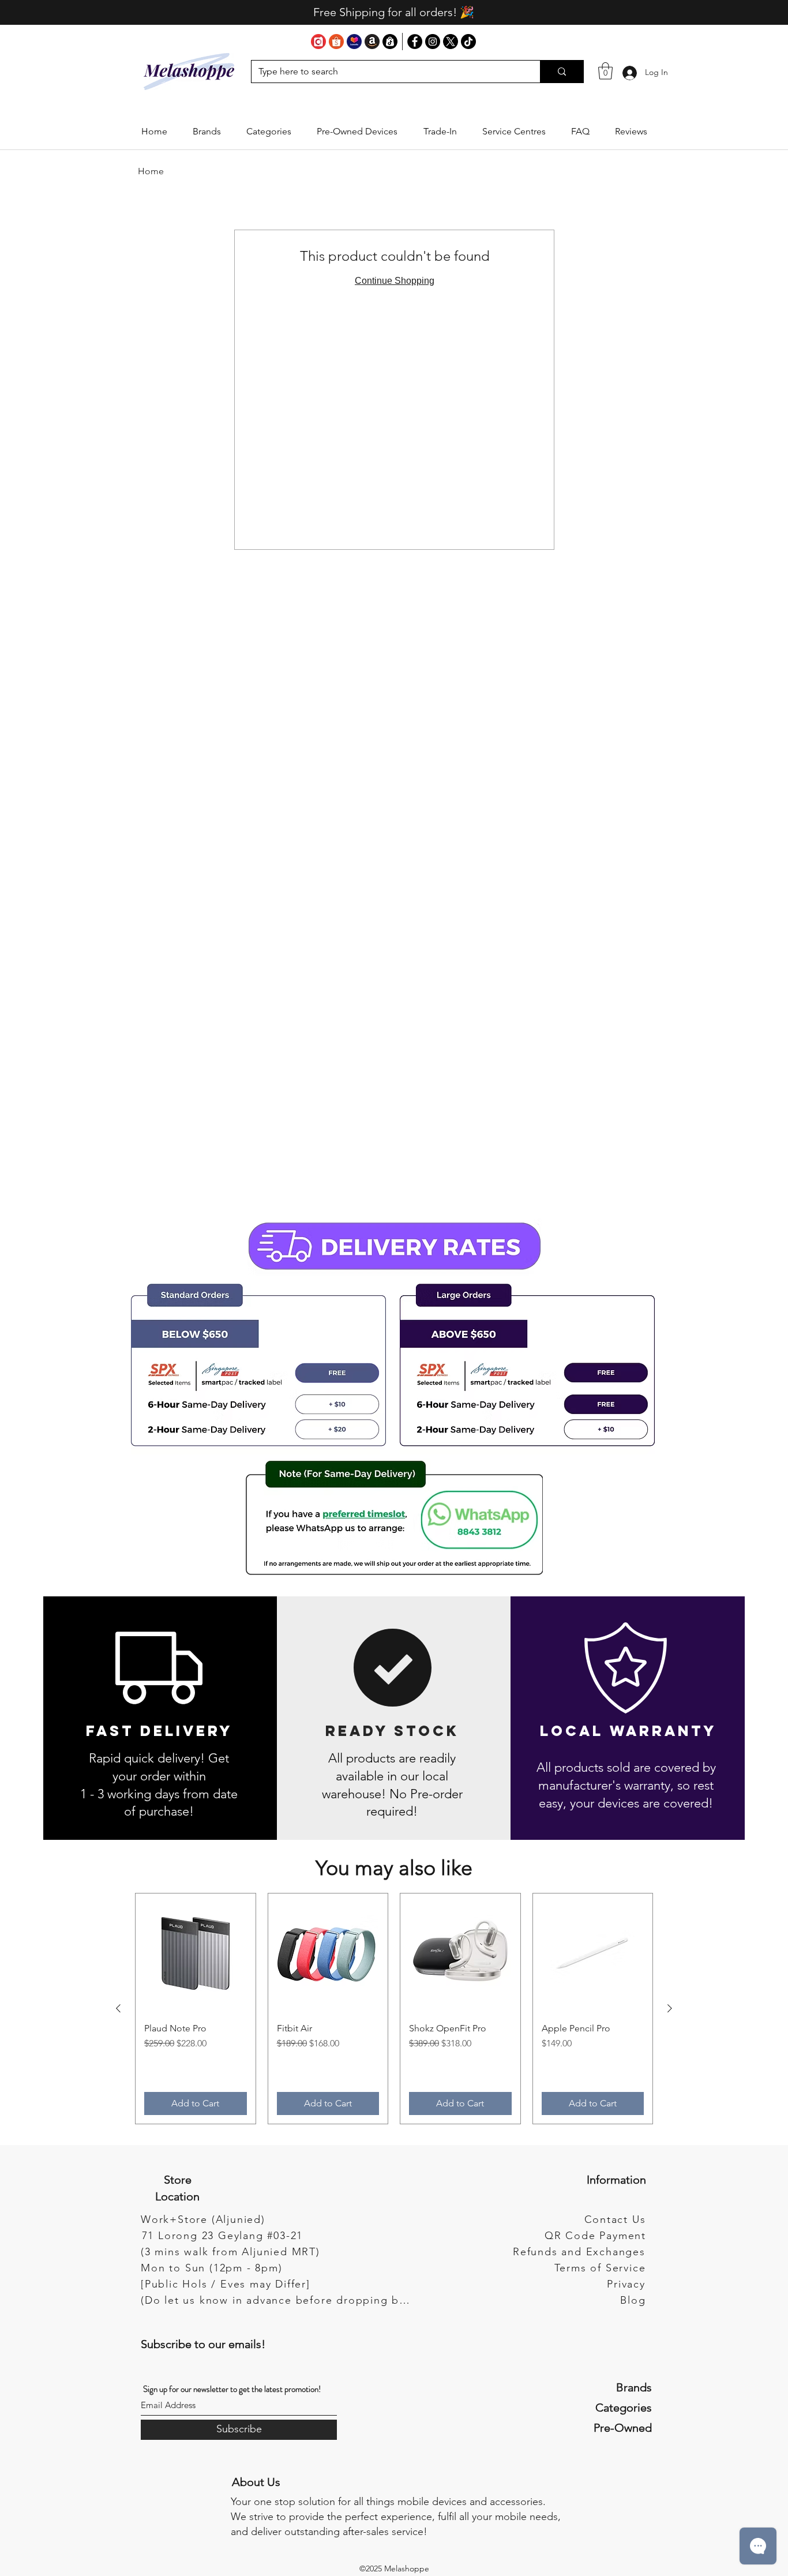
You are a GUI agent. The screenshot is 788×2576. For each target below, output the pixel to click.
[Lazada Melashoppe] (354, 42)
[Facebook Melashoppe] (415, 42)
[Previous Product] (118, 2008)
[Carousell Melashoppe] (318, 42)
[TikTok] (468, 42)
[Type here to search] (562, 72)
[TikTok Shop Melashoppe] (390, 42)
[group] (394, 2009)
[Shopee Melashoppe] (336, 42)
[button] (207, 132)
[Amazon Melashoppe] (372, 42)
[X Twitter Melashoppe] (451, 42)
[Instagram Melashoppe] (433, 42)
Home (151, 171)
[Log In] (629, 72)
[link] (605, 71)
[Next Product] (670, 2008)
